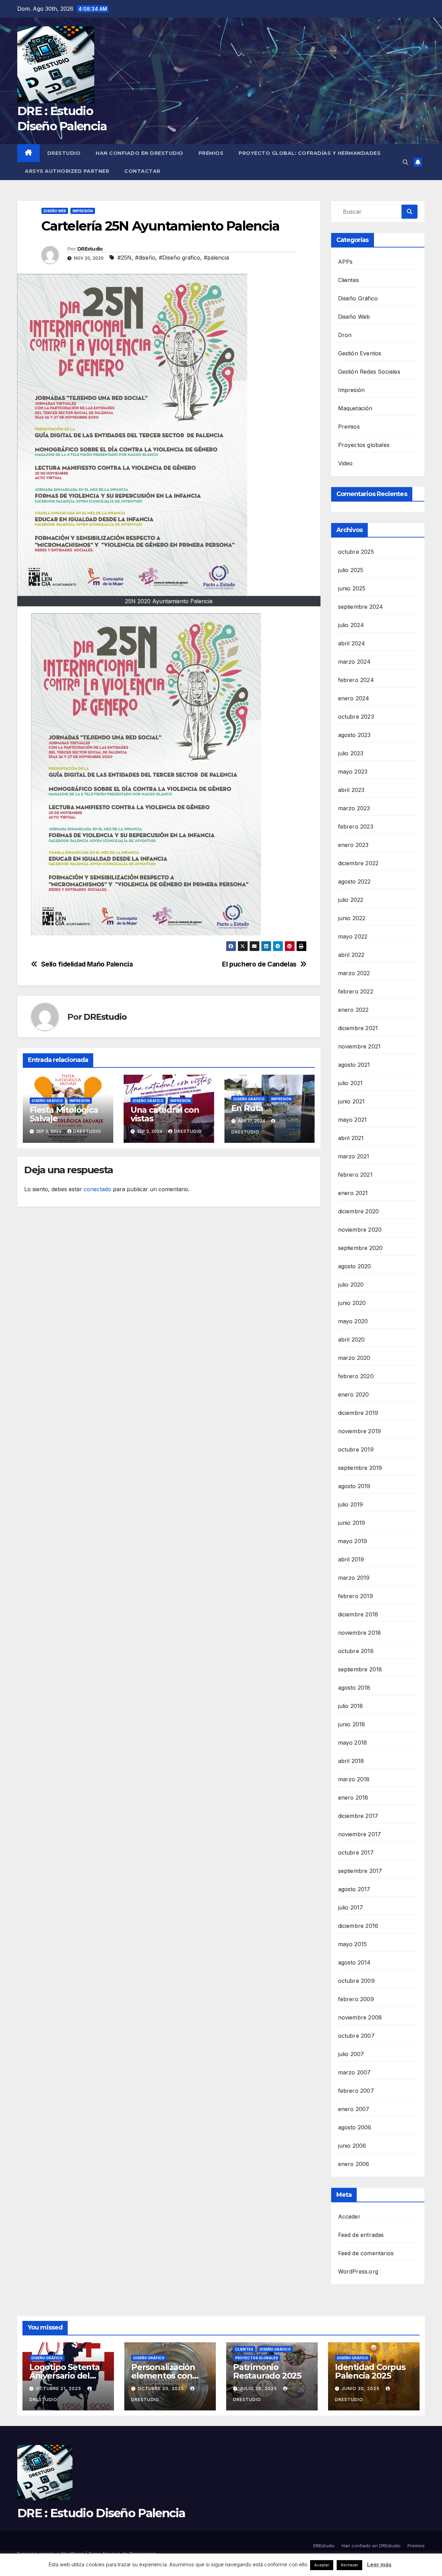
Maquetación (355, 408)
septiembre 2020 (361, 1248)
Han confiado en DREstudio (140, 153)
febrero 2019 (355, 1596)
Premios (211, 153)
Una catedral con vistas (165, 1114)
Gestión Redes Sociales (369, 372)
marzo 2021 (354, 1156)
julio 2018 (351, 1706)
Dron (345, 335)
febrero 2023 (356, 827)
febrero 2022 (356, 991)
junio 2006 (352, 2146)
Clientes (349, 280)
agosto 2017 (354, 1889)
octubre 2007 (356, 2036)
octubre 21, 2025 (59, 2388)
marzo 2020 (354, 1358)
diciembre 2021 (358, 1028)
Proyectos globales (364, 445)
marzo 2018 (354, 1779)
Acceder (349, 2216)
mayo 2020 (353, 1321)
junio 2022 (352, 918)
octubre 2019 (356, 1449)
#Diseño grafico (180, 258)
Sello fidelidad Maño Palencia (87, 964)
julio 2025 (351, 570)
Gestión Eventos (360, 353)
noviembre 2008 (360, 2017)
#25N (124, 258)
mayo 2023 (353, 772)
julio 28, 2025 (259, 2388)
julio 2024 (351, 625)
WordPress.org (358, 2271)
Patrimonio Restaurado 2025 (267, 2371)
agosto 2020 (355, 1266)
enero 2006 (354, 2164)
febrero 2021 (355, 1175)
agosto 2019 (354, 1486)
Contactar (142, 171)
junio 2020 (352, 1303)
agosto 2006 (355, 2127)
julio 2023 (351, 753)
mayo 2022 (353, 936)
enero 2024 (354, 698)
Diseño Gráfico (47, 1101)
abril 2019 (351, 1559)
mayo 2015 (353, 1944)
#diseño (145, 258)
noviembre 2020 (360, 1230)
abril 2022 (351, 955)
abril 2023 (351, 790)
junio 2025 (352, 588)
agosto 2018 (354, 1688)
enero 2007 (354, 2109)
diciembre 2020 (359, 1211)
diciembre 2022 (358, 863)
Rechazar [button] (349, 2565)
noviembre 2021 (359, 1046)
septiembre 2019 (360, 1468)
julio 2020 (351, 1285)
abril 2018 (351, 1761)
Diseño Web (55, 211)
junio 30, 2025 (361, 2388)
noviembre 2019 (360, 1431)
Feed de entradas (361, 2235)
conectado (97, 1189)
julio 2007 (351, 2054)
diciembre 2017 (358, 1816)
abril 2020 (352, 1340)
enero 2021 (353, 1193)
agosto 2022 (354, 881)
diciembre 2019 (358, 1413)
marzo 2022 (354, 973)
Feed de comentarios (366, 2253)
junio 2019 (352, 1523)
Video (345, 463)
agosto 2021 (354, 1065)
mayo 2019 (353, 1541)
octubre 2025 (356, 552)
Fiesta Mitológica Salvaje (64, 1114)
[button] (405, 162)
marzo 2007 (354, 2072)
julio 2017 (351, 1907)
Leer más (379, 2564)
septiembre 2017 (360, 1871)
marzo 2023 (354, 808)
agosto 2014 (354, 1962)
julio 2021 (350, 1083)
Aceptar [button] (322, 2565)
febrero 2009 (356, 1999)
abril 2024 (352, 643)
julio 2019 (351, 1504)
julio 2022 (351, 900)
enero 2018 (353, 1798)
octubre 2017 (356, 1852)
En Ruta (247, 1108)
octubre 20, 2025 (162, 2388)
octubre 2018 (356, 1651)
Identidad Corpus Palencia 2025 (370, 2371)
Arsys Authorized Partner (67, 171)
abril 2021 (351, 1138)
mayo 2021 (353, 1120)
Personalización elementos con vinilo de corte (163, 2376)
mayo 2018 (353, 1743)
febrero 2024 (356, 680)
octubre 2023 (356, 717)
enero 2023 (353, 845)
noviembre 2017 (360, 1834)
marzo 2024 (354, 662)
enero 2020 (354, 1394)
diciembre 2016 (358, 1926)
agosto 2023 (354, 735)
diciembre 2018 (358, 1614)
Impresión (83, 211)
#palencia (216, 258)
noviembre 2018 (360, 1633)
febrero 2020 (356, 1376)
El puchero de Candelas (259, 964)
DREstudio (64, 153)
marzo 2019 (354, 1578)
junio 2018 (352, 1724)
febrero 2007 (356, 2091)
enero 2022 (353, 1010)
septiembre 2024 (361, 607)
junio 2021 (352, 1101)
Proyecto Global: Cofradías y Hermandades (310, 153)
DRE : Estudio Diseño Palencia (101, 2513)
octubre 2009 (356, 1981)
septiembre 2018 (360, 1669)
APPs (345, 262)
